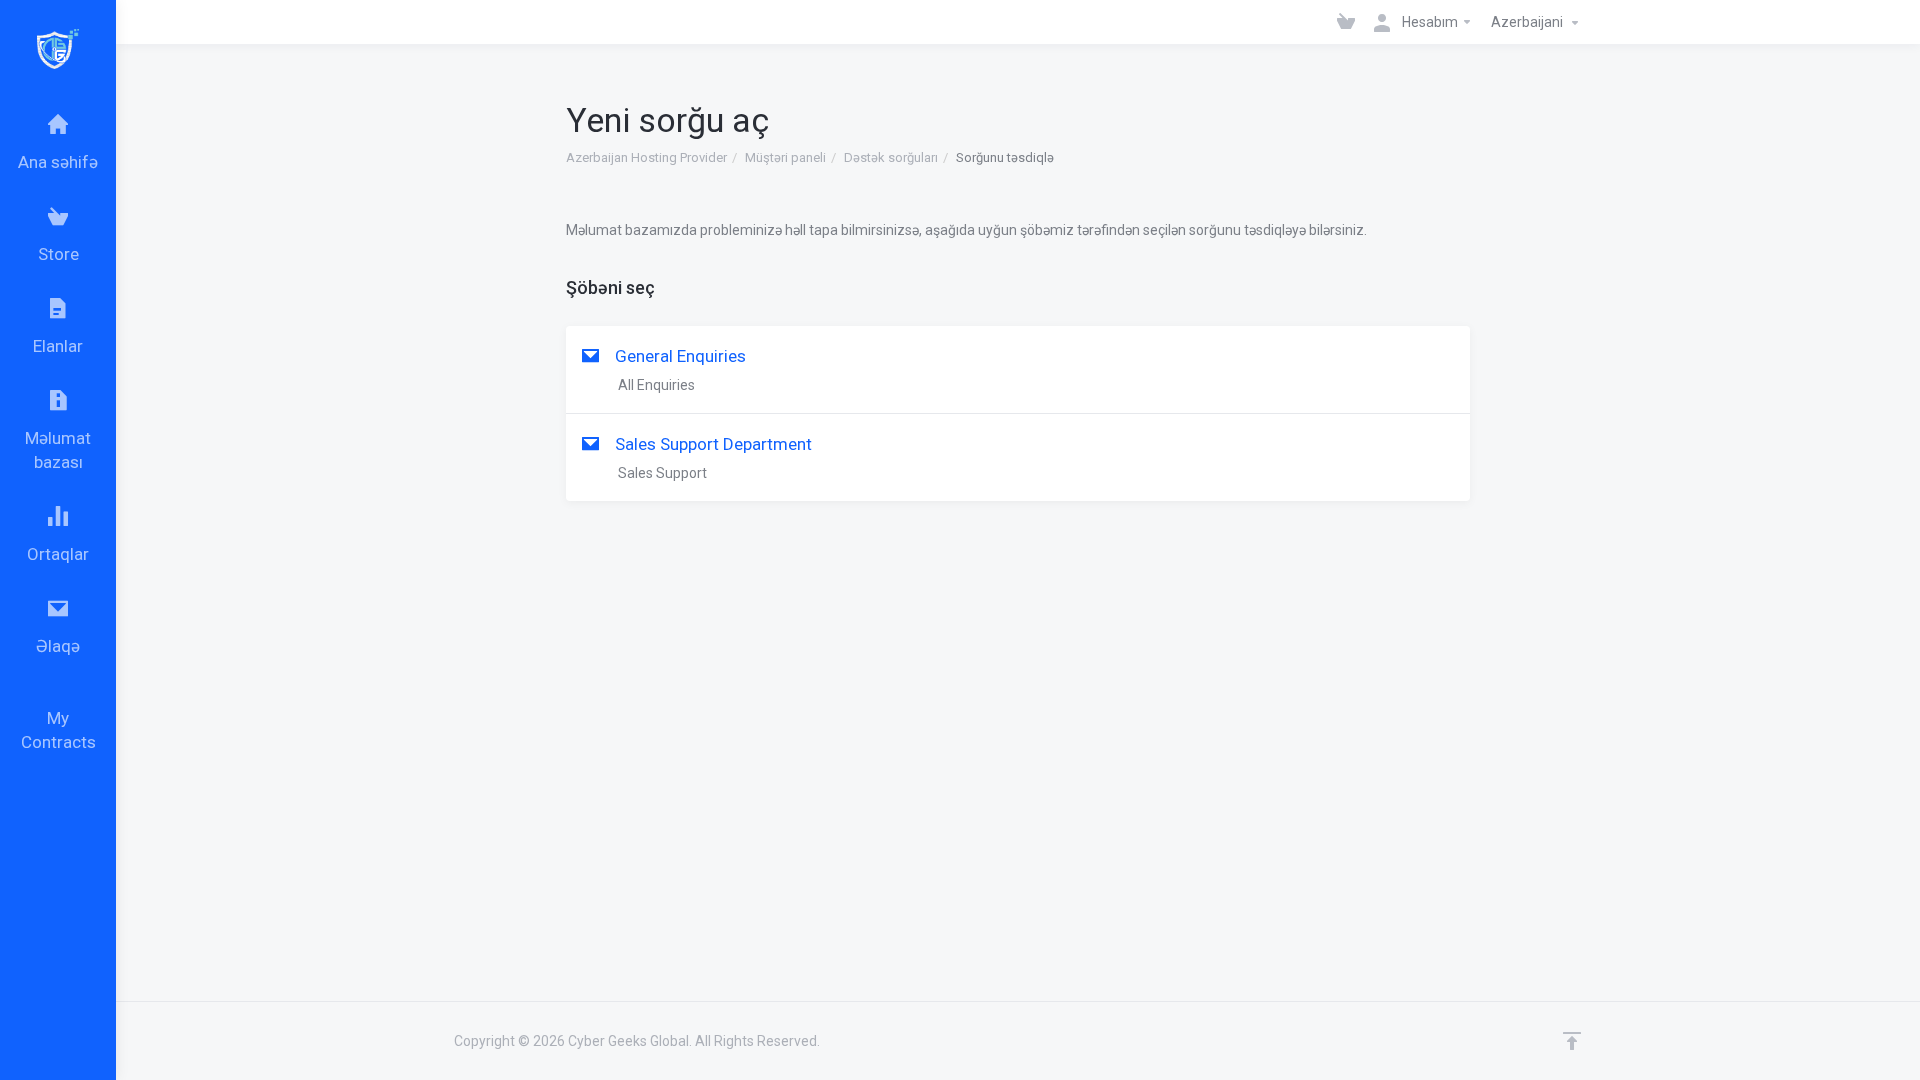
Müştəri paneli (785, 157)
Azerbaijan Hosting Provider (646, 157)
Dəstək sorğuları (891, 157)
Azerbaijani (1528, 22)
